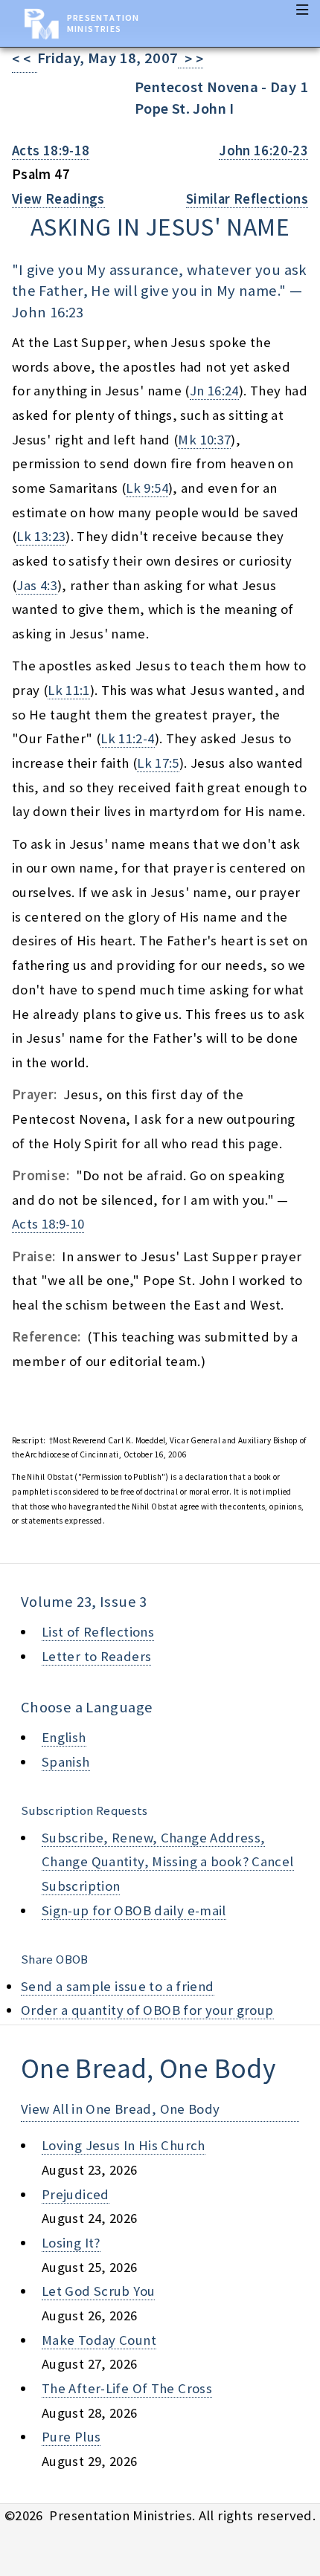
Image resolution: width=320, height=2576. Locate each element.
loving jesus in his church (124, 2145)
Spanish (66, 1762)
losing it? (71, 2243)
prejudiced (76, 2194)
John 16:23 (48, 312)
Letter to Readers (96, 1656)
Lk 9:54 (147, 488)
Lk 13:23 (41, 536)
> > (191, 59)
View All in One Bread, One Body (121, 2109)
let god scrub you (98, 2291)
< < (25, 59)
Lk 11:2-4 (127, 738)
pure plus (71, 2437)
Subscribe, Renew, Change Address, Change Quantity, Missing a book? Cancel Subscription (168, 1862)
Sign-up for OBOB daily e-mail (134, 1910)
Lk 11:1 (69, 690)
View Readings (58, 199)
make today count (99, 2340)
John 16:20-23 (263, 151)
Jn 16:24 (214, 391)
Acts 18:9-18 (51, 151)
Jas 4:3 (37, 585)
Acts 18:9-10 (48, 1224)
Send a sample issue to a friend (118, 1986)
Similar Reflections (247, 199)
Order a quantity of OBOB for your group (147, 2010)
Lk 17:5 (158, 763)
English (64, 1737)
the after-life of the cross (127, 2388)
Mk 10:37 (204, 440)
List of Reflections (98, 1632)
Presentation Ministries (103, 23)
